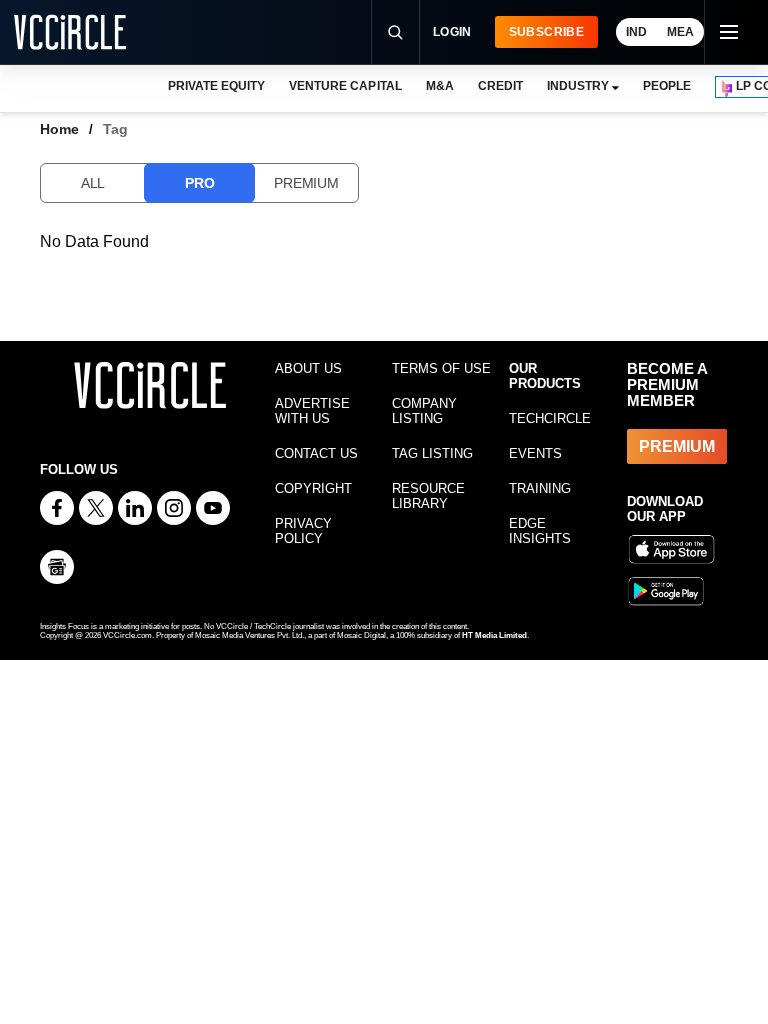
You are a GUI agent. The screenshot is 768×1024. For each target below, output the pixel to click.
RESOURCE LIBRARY (428, 496)
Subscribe (546, 32)
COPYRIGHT (313, 488)
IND (636, 32)
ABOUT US (308, 368)
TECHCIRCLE (550, 418)
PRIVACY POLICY (303, 531)
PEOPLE (667, 86)
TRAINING (540, 488)
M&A (440, 86)
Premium (306, 183)
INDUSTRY (578, 86)
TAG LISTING (432, 453)
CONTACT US (316, 453)
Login (452, 32)
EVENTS (535, 453)
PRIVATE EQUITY (216, 86)
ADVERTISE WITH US (312, 411)
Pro (199, 183)
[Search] (395, 32)
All (93, 183)
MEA (680, 32)
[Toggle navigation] (728, 32)
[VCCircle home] (70, 32)
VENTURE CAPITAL (345, 86)
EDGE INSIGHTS (540, 531)
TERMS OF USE (441, 368)
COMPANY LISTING (424, 411)
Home (59, 129)
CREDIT (500, 86)
